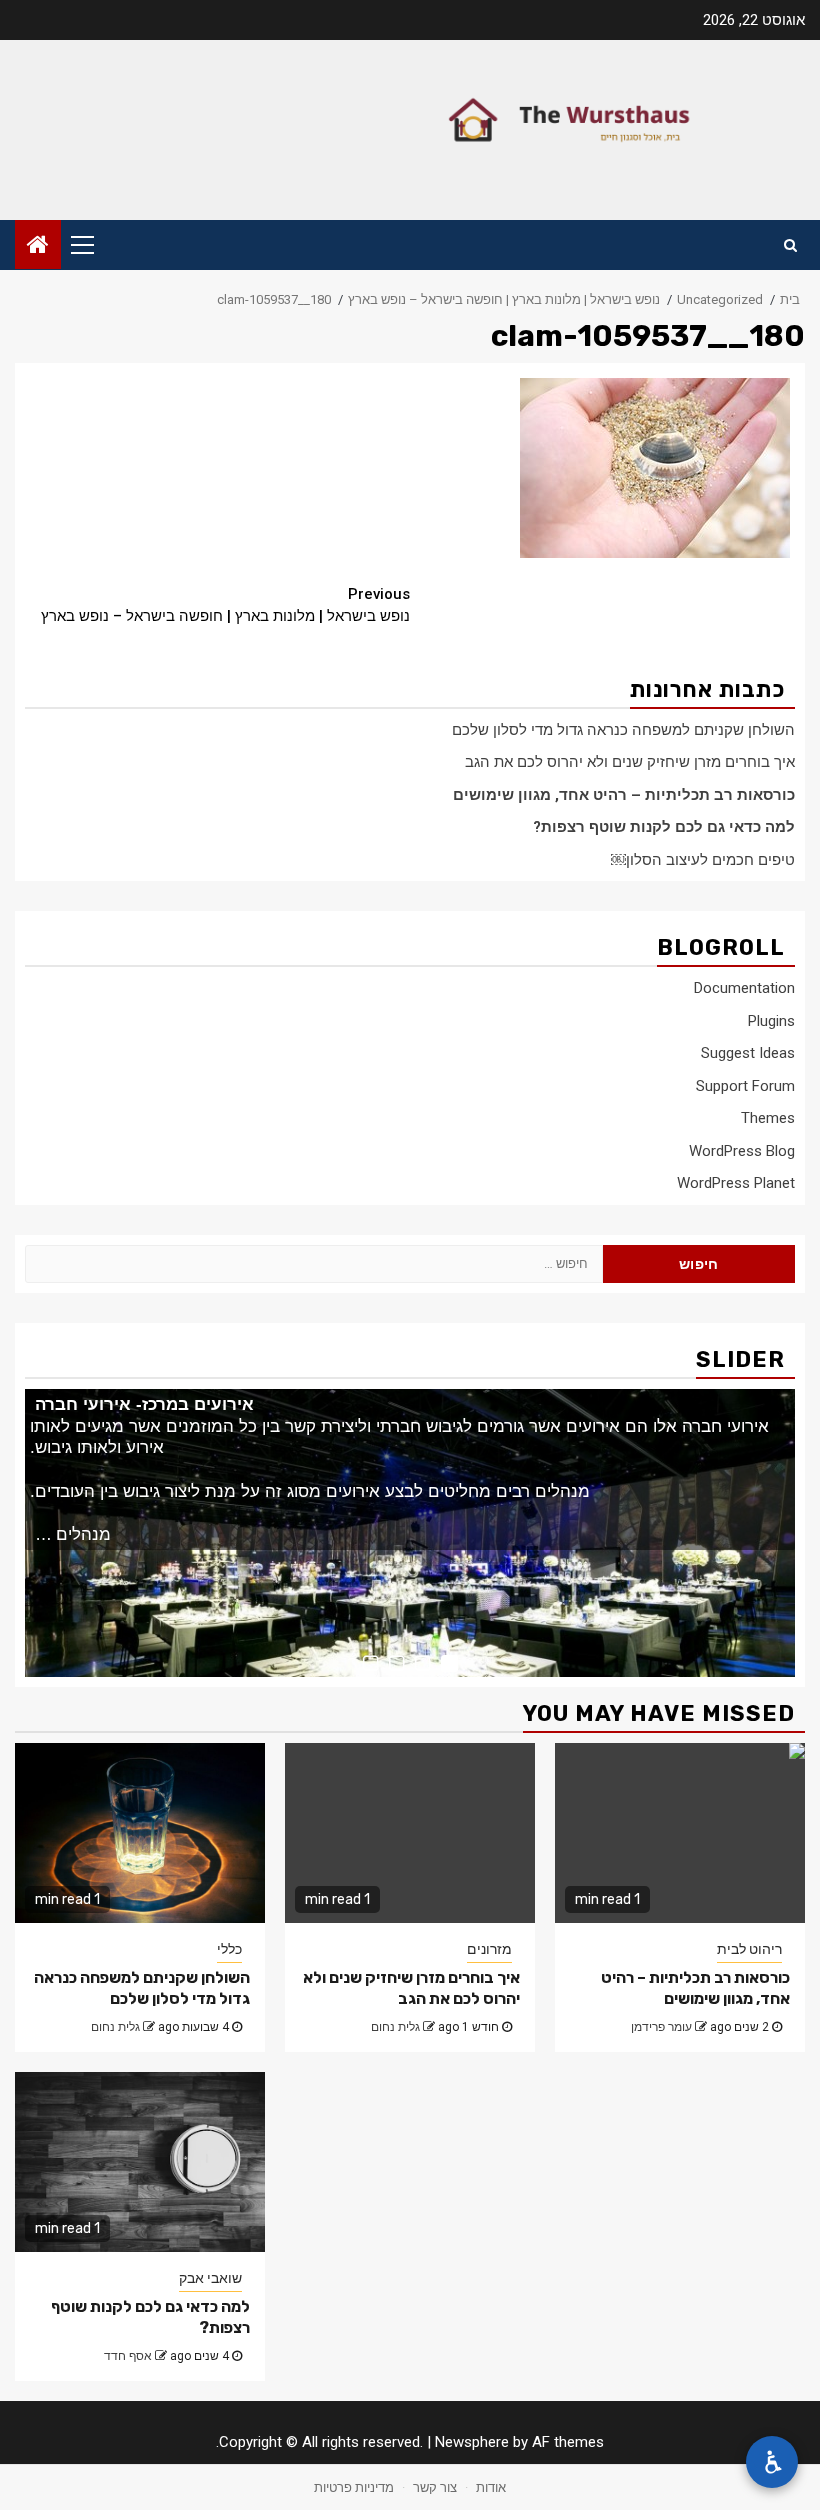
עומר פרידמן (661, 2027)
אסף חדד (128, 2356)
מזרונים (489, 1949)
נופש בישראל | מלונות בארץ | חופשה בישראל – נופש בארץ (225, 605)
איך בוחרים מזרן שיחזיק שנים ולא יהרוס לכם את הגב (630, 762)
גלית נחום (115, 2027)
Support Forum (745, 1086)
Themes (768, 1118)
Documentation (744, 988)
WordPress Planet (736, 1183)
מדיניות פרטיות (354, 2487)
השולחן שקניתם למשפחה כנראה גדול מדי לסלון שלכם (623, 730)
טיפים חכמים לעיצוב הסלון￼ (703, 860)
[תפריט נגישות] (772, 2462)
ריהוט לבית (749, 1949)
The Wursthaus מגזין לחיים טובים (605, 121)
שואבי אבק (210, 2278)
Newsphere (472, 2442)
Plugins (771, 1021)
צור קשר (435, 2487)
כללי (229, 1949)
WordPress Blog (742, 1151)
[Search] (790, 245)
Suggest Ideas (748, 1053)
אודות (491, 2487)
